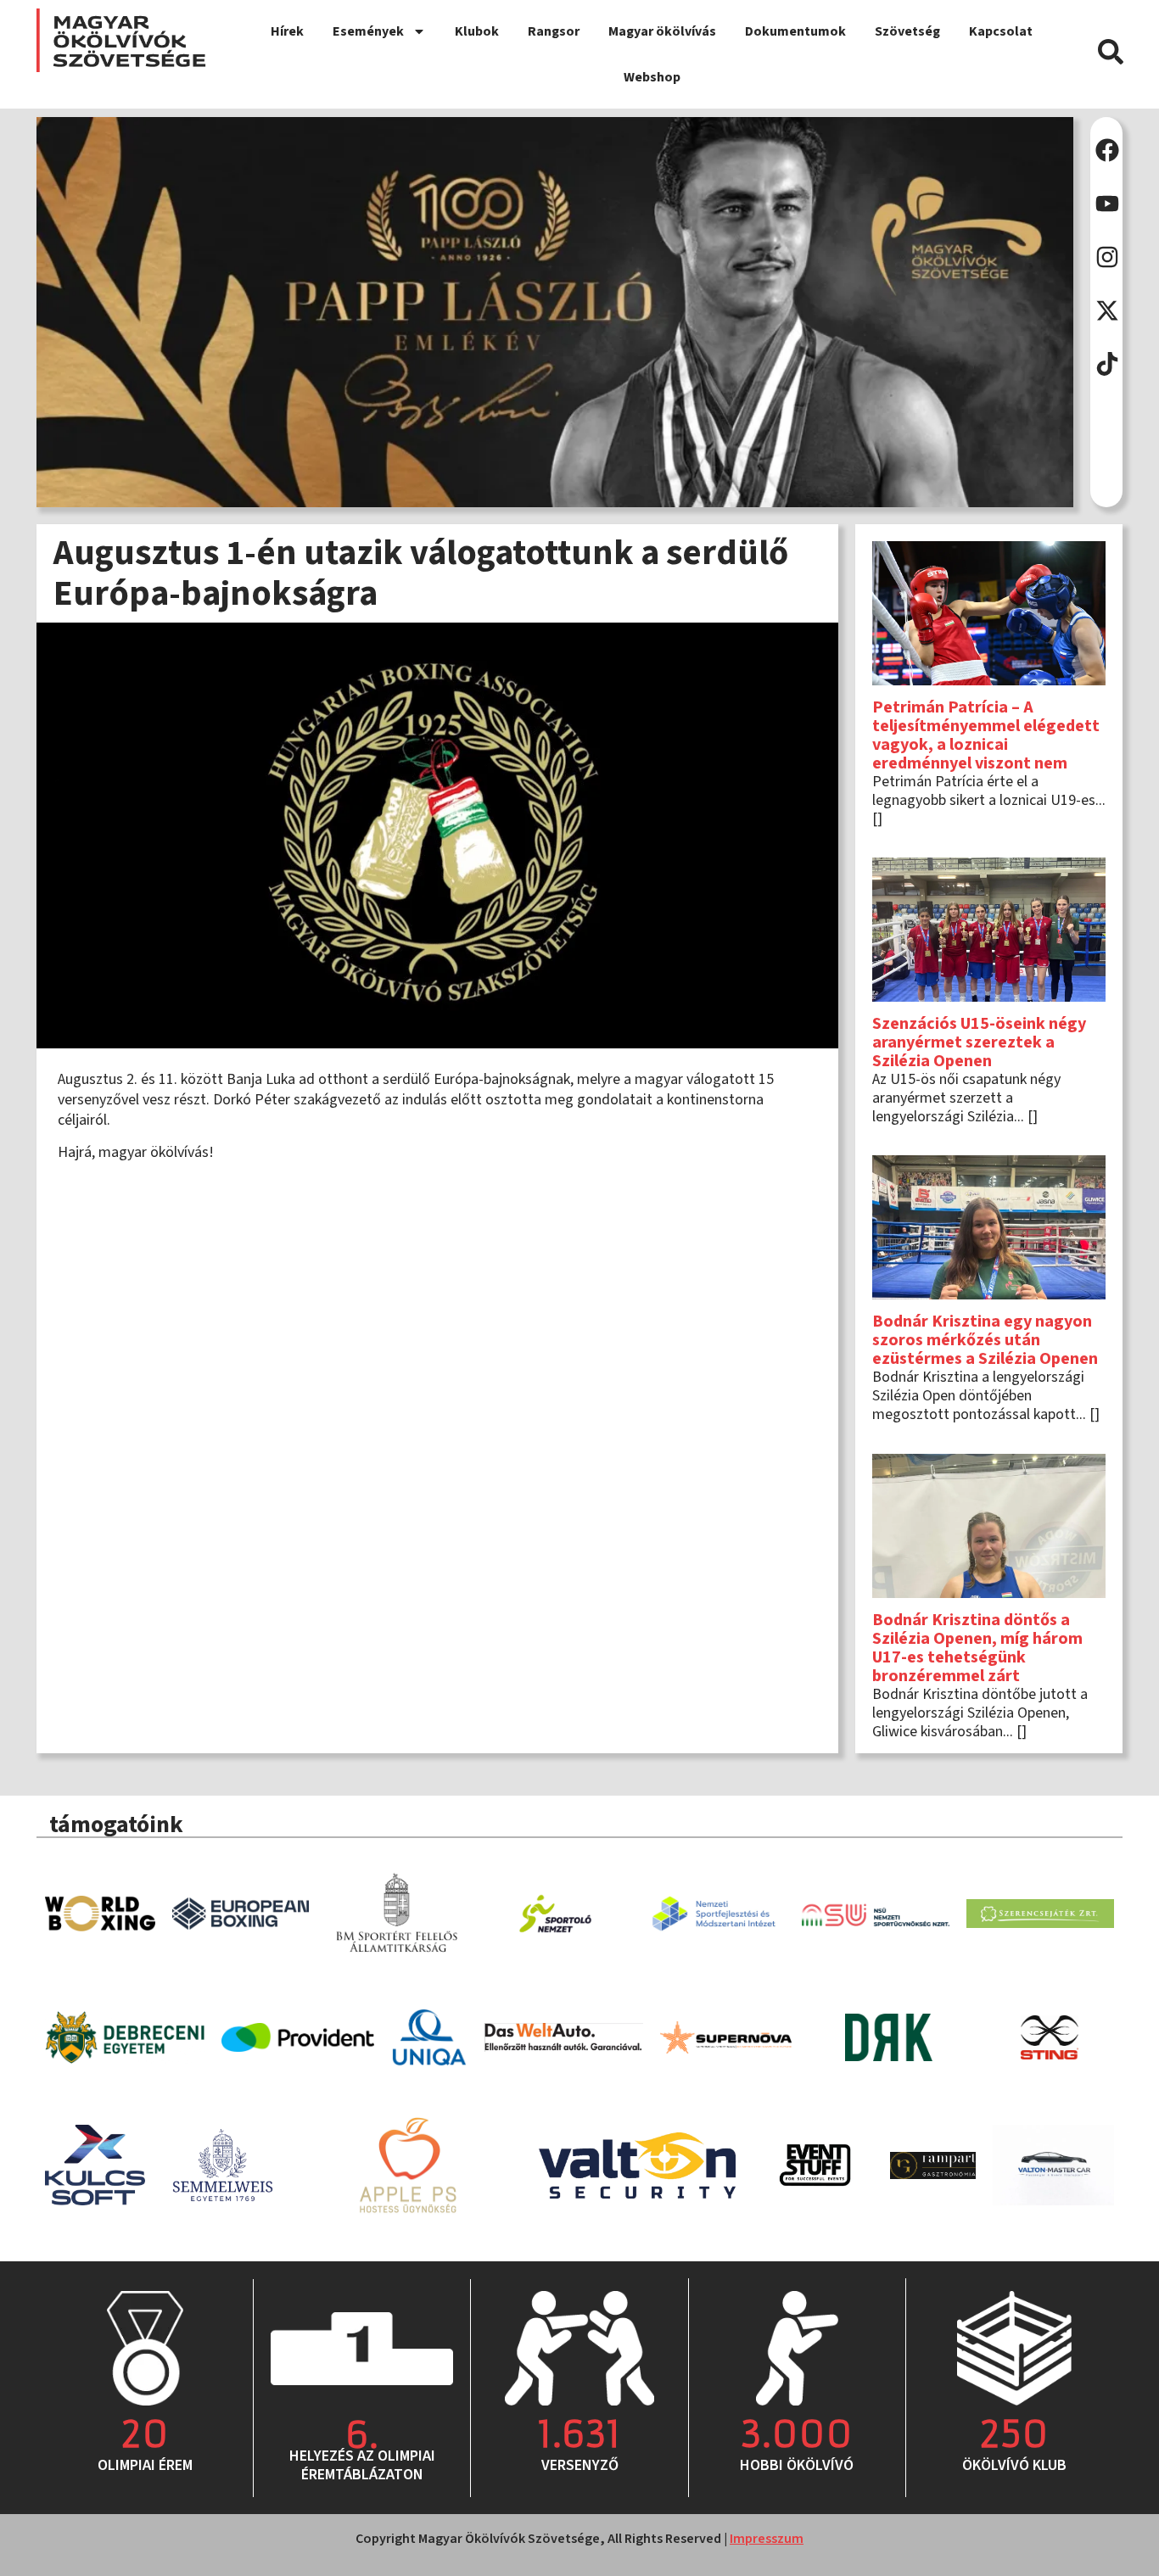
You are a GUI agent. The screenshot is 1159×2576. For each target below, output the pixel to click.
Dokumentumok (795, 31)
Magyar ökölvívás (662, 31)
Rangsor (554, 31)
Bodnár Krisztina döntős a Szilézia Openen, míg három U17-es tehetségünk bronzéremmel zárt (977, 1648)
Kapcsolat (1001, 31)
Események (368, 31)
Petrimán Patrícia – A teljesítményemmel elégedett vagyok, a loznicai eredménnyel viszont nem (986, 735)
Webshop (652, 77)
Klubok (477, 31)
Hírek (287, 31)
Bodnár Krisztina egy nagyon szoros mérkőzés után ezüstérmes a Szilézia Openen (985, 1340)
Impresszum (767, 2539)
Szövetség (907, 31)
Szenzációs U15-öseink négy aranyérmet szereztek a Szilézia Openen (979, 1042)
